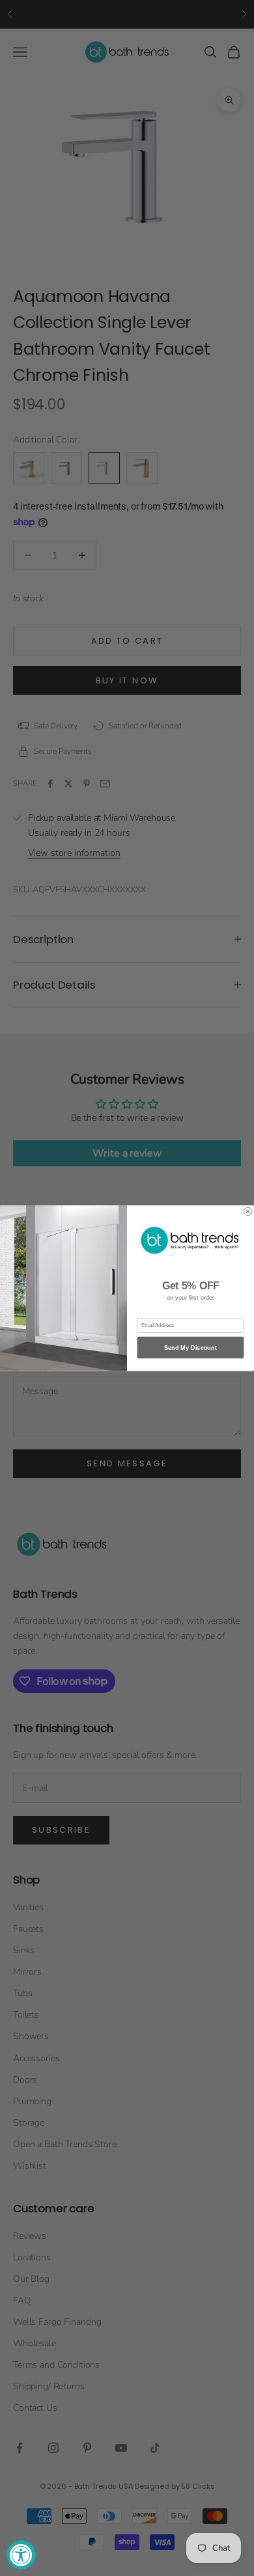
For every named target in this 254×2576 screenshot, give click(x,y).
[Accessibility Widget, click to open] (21, 2555)
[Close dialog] (247, 1211)
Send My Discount (191, 1348)
